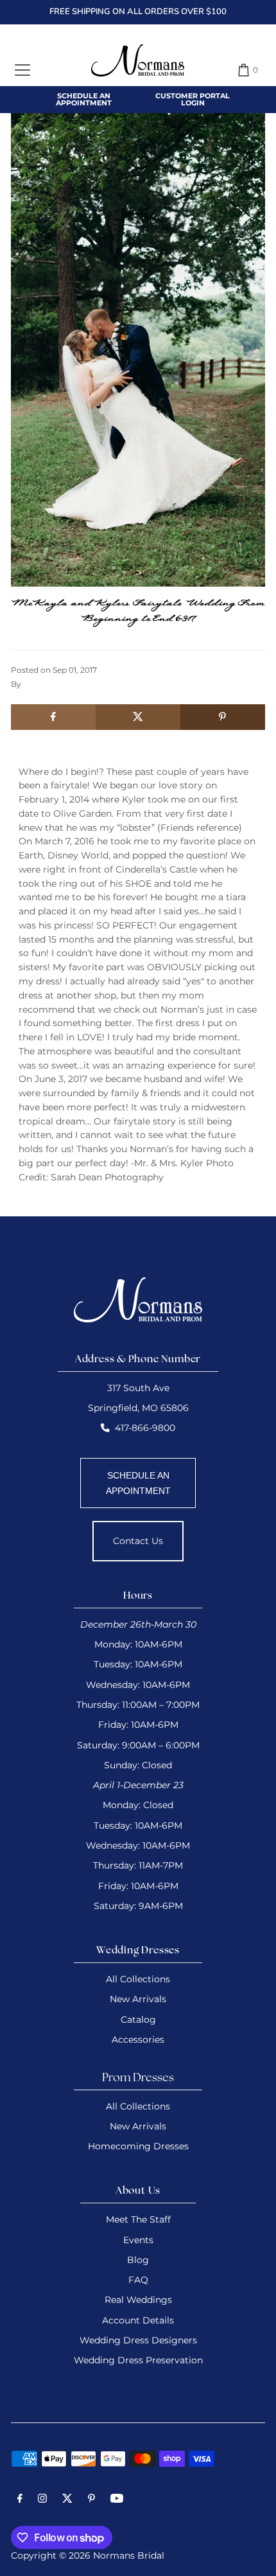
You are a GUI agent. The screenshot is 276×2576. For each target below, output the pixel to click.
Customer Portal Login (193, 99)
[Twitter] (67, 2500)
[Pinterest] (91, 2500)
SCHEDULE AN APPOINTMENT (138, 1483)
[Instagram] (42, 2500)
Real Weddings (138, 2300)
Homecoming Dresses (138, 2146)
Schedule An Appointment (84, 99)
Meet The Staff (138, 2219)
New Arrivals (138, 1999)
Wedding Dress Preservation (138, 2360)
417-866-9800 (145, 1428)
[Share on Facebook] (53, 717)
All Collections (138, 1979)
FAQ (138, 2280)
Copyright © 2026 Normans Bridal (88, 2555)
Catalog (138, 2020)
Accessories (138, 2039)
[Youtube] (117, 2500)
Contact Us (138, 1541)
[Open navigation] (22, 70)
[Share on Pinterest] (223, 717)
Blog (138, 2260)
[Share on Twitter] (138, 717)
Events (138, 2240)
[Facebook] (20, 2500)
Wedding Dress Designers (138, 2340)
